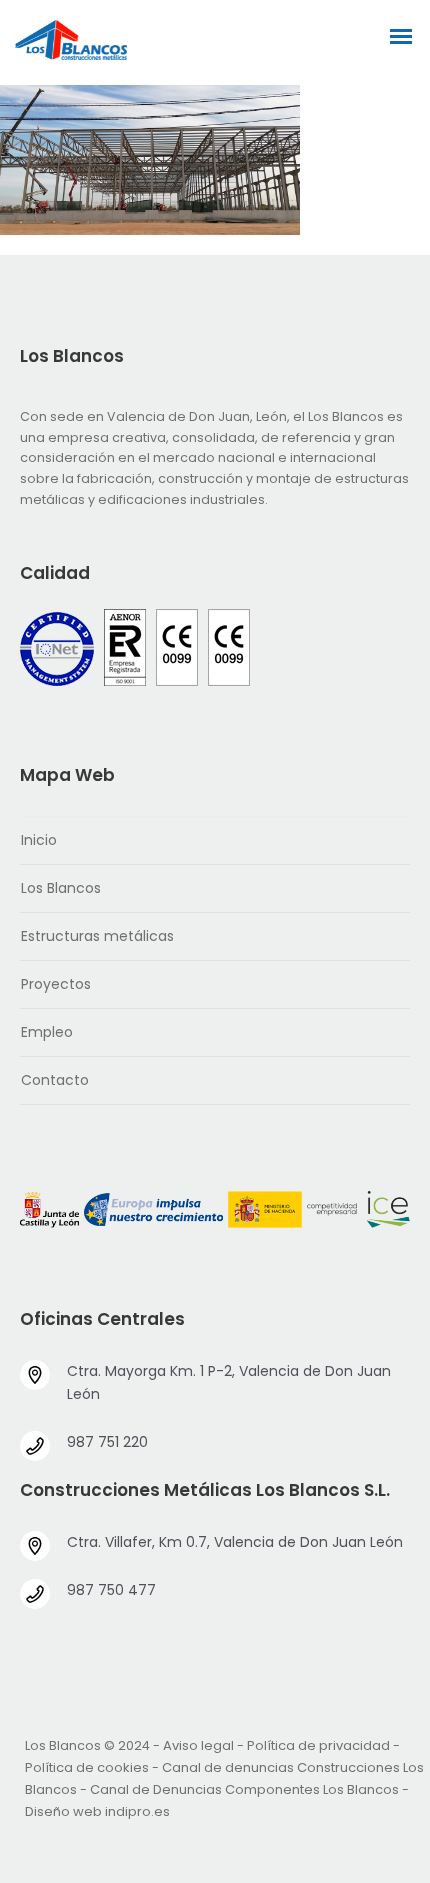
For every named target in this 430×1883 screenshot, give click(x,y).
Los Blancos (61, 888)
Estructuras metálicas (97, 936)
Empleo (47, 1032)
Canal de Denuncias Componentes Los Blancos (244, 1789)
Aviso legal (198, 1745)
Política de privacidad (318, 1745)
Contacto (55, 1080)
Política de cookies (87, 1767)
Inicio (39, 840)
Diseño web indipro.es (97, 1811)
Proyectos (56, 984)
